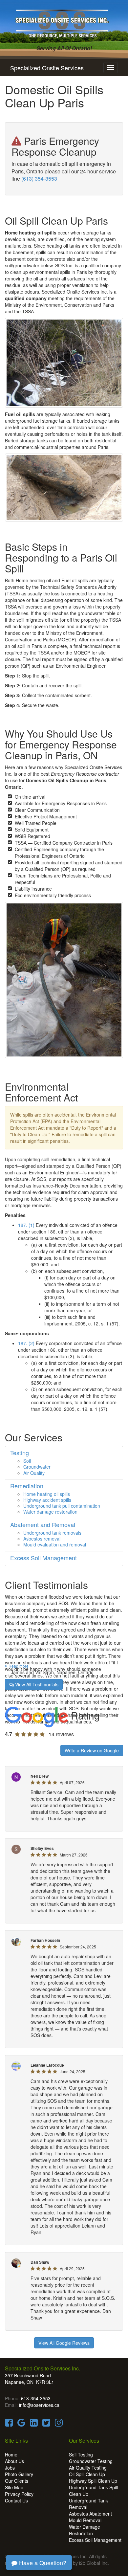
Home (11, 2454)
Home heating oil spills (47, 1494)
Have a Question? (42, 2563)
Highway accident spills (47, 1500)
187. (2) (26, 1343)
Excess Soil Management (95, 2540)
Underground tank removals (52, 1533)
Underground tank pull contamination (62, 1506)
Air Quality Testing (88, 2468)
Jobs (10, 2468)
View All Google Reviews (64, 2343)
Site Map (14, 2487)
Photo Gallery (19, 2474)
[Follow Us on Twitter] (46, 2424)
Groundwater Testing (91, 2461)
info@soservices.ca (39, 2405)
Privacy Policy (19, 2494)
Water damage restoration (50, 1512)
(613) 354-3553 (39, 178)
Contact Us (16, 2500)
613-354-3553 (36, 2398)
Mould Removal (85, 2520)
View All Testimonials (36, 1684)
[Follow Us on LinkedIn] (34, 2424)
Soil (27, 1461)
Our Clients (17, 2481)
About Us (14, 2461)
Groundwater (37, 1467)
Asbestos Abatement (90, 2514)
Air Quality (34, 1473)
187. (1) (26, 1225)
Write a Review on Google (92, 1750)
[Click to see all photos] (64, 363)
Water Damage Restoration (85, 2530)
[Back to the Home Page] (64, 22)
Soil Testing (81, 2454)
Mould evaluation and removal (55, 1544)
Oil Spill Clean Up (87, 2474)
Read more (18, 1666)
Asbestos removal (42, 1539)
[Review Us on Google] (21, 2424)
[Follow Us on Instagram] (59, 2424)
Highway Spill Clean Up (93, 2481)
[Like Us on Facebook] (9, 2424)
